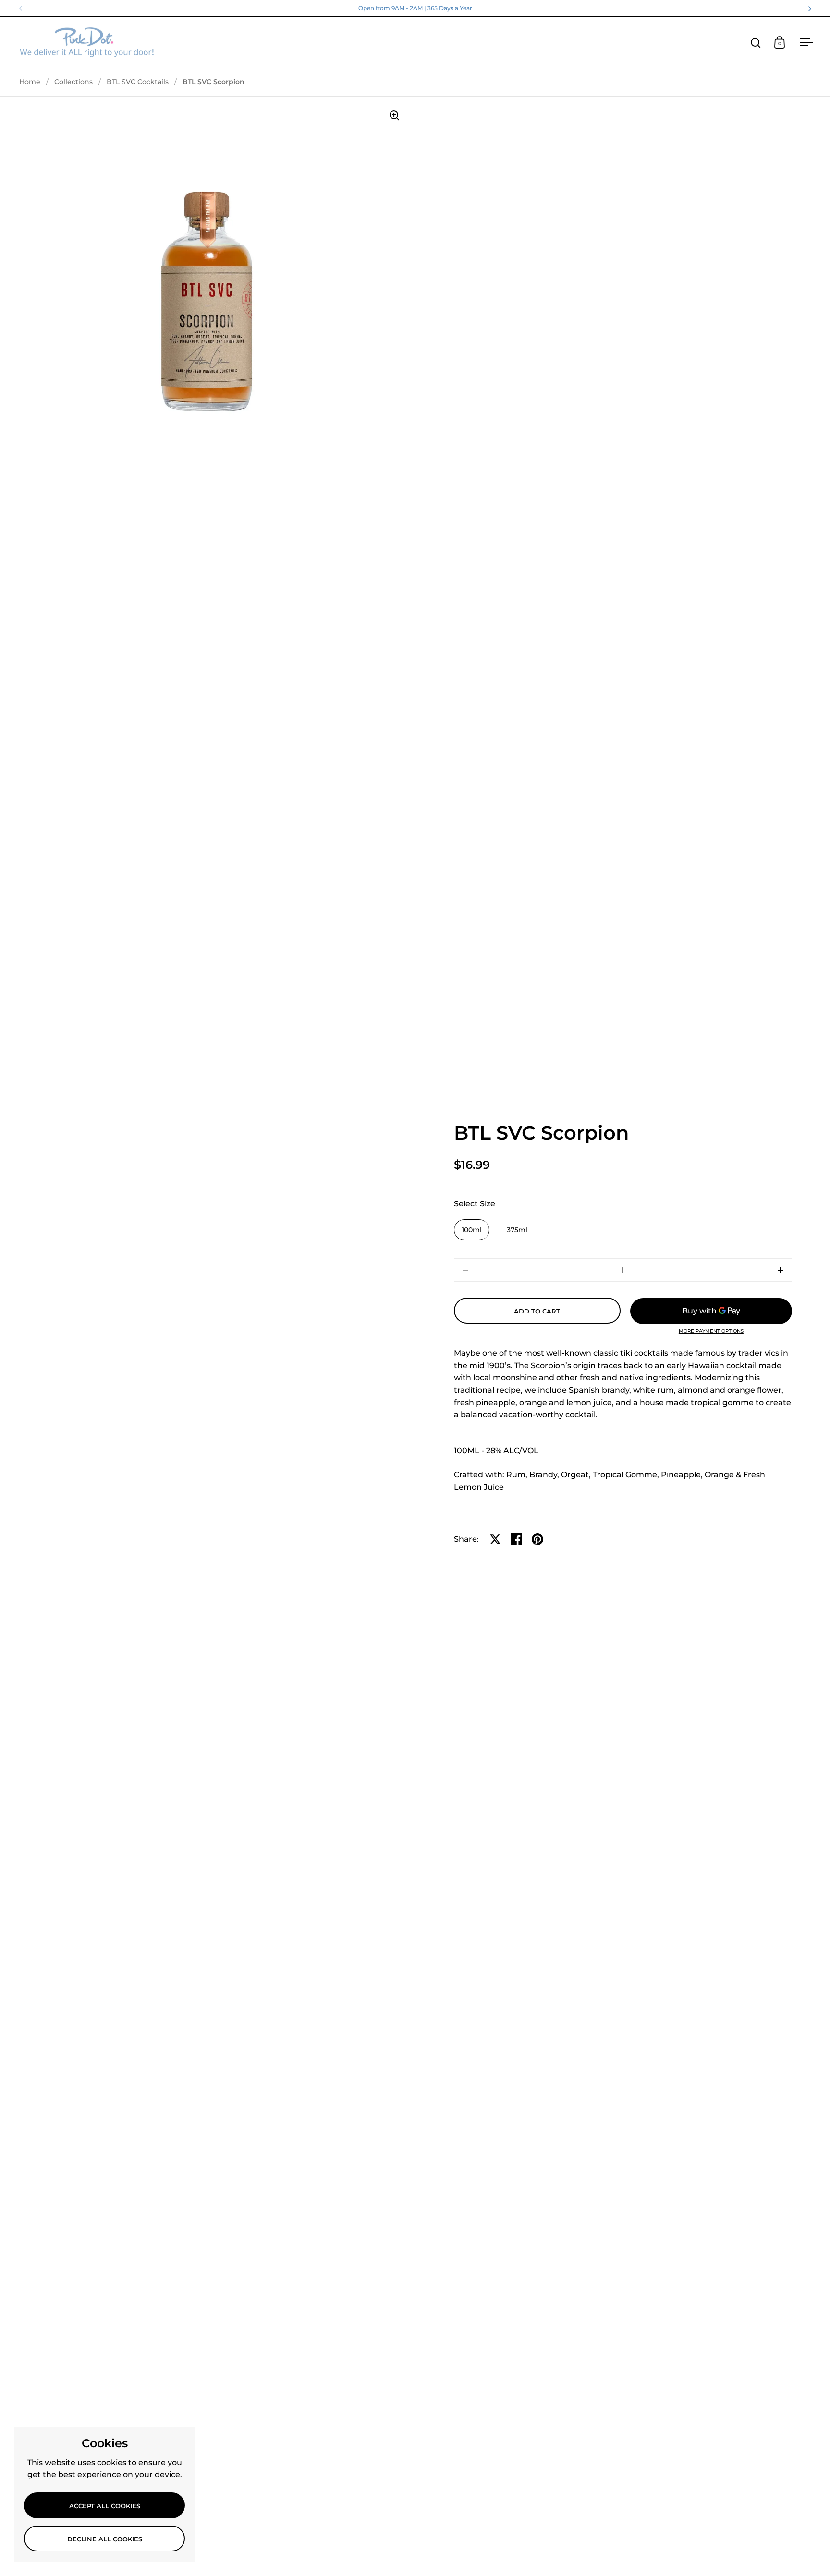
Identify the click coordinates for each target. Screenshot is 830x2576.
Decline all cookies (105, 2539)
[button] (780, 1270)
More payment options (711, 1331)
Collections (73, 82)
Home (30, 82)
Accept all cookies (105, 2506)
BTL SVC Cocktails (138, 82)
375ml (517, 1230)
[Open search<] (756, 43)
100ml (472, 1230)
